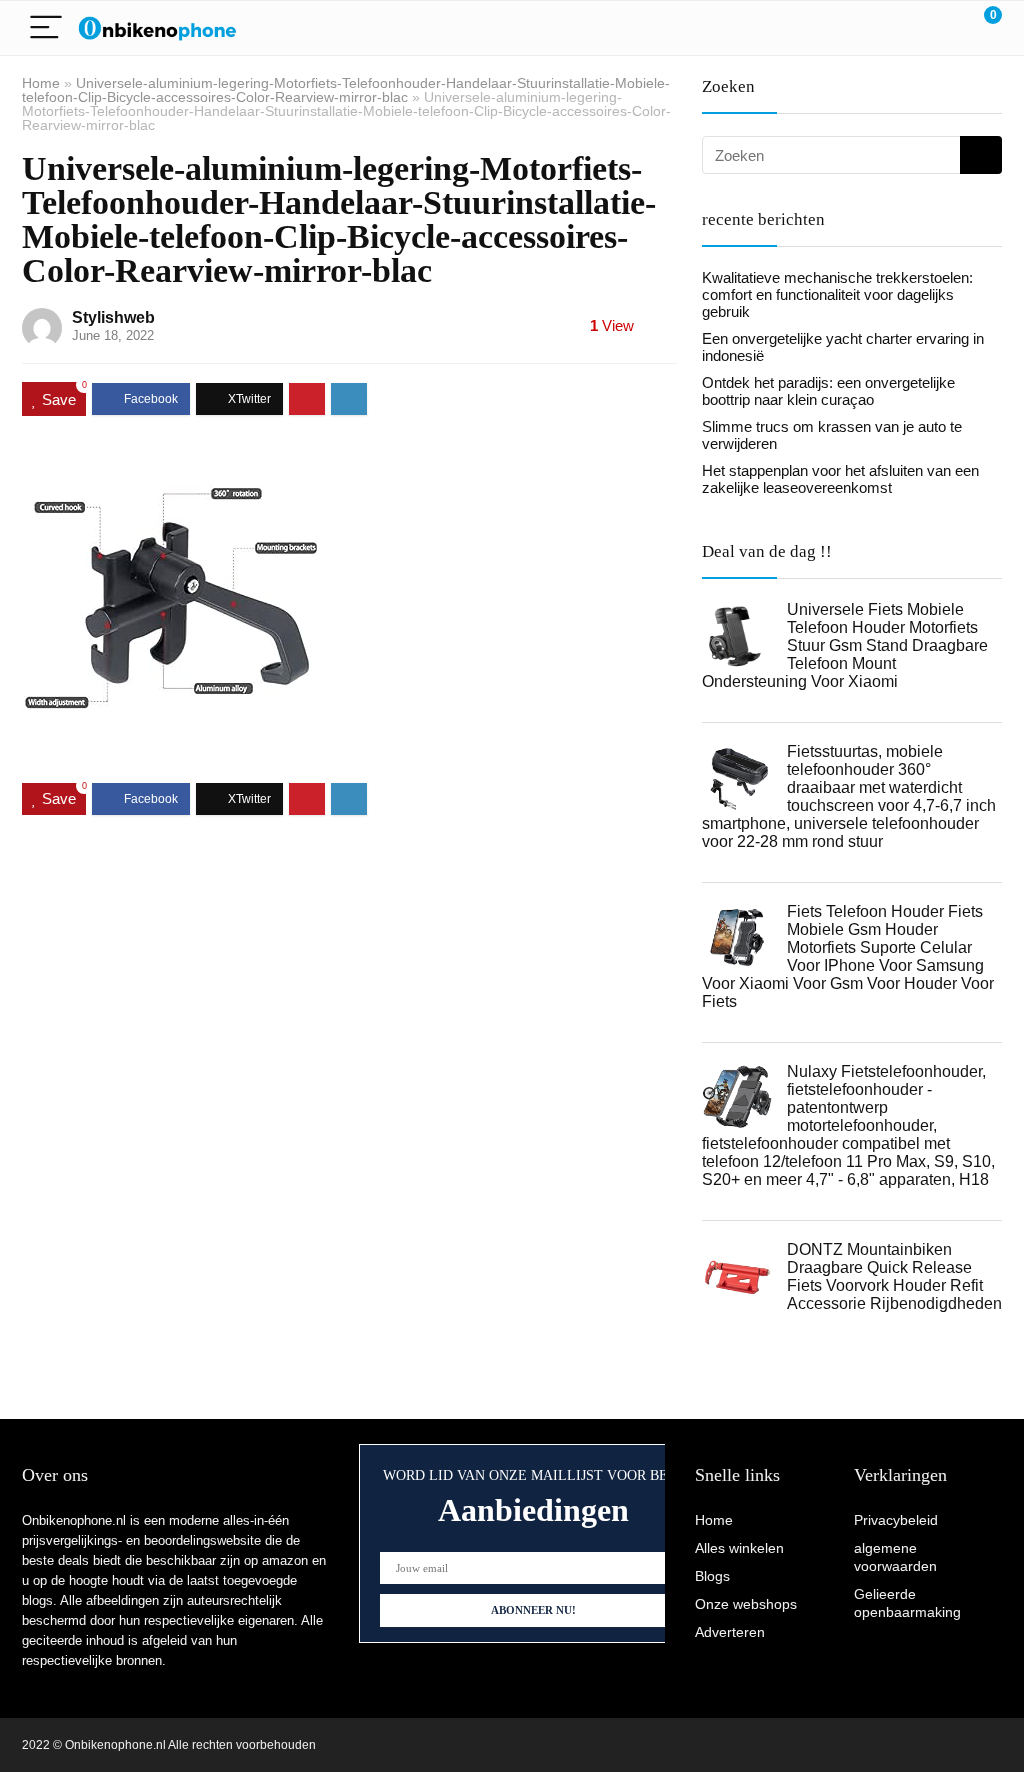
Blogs (712, 1576)
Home (41, 83)
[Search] (897, 28)
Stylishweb (113, 317)
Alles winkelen (739, 1548)
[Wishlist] (939, 28)
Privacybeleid (896, 1520)
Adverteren (730, 1632)
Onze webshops (746, 1604)
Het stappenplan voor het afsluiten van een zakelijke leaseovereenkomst (840, 479)
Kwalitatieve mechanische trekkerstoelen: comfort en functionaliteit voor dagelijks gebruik (837, 294)
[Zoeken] (981, 155)
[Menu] (46, 28)
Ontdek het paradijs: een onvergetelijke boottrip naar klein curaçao (828, 391)
